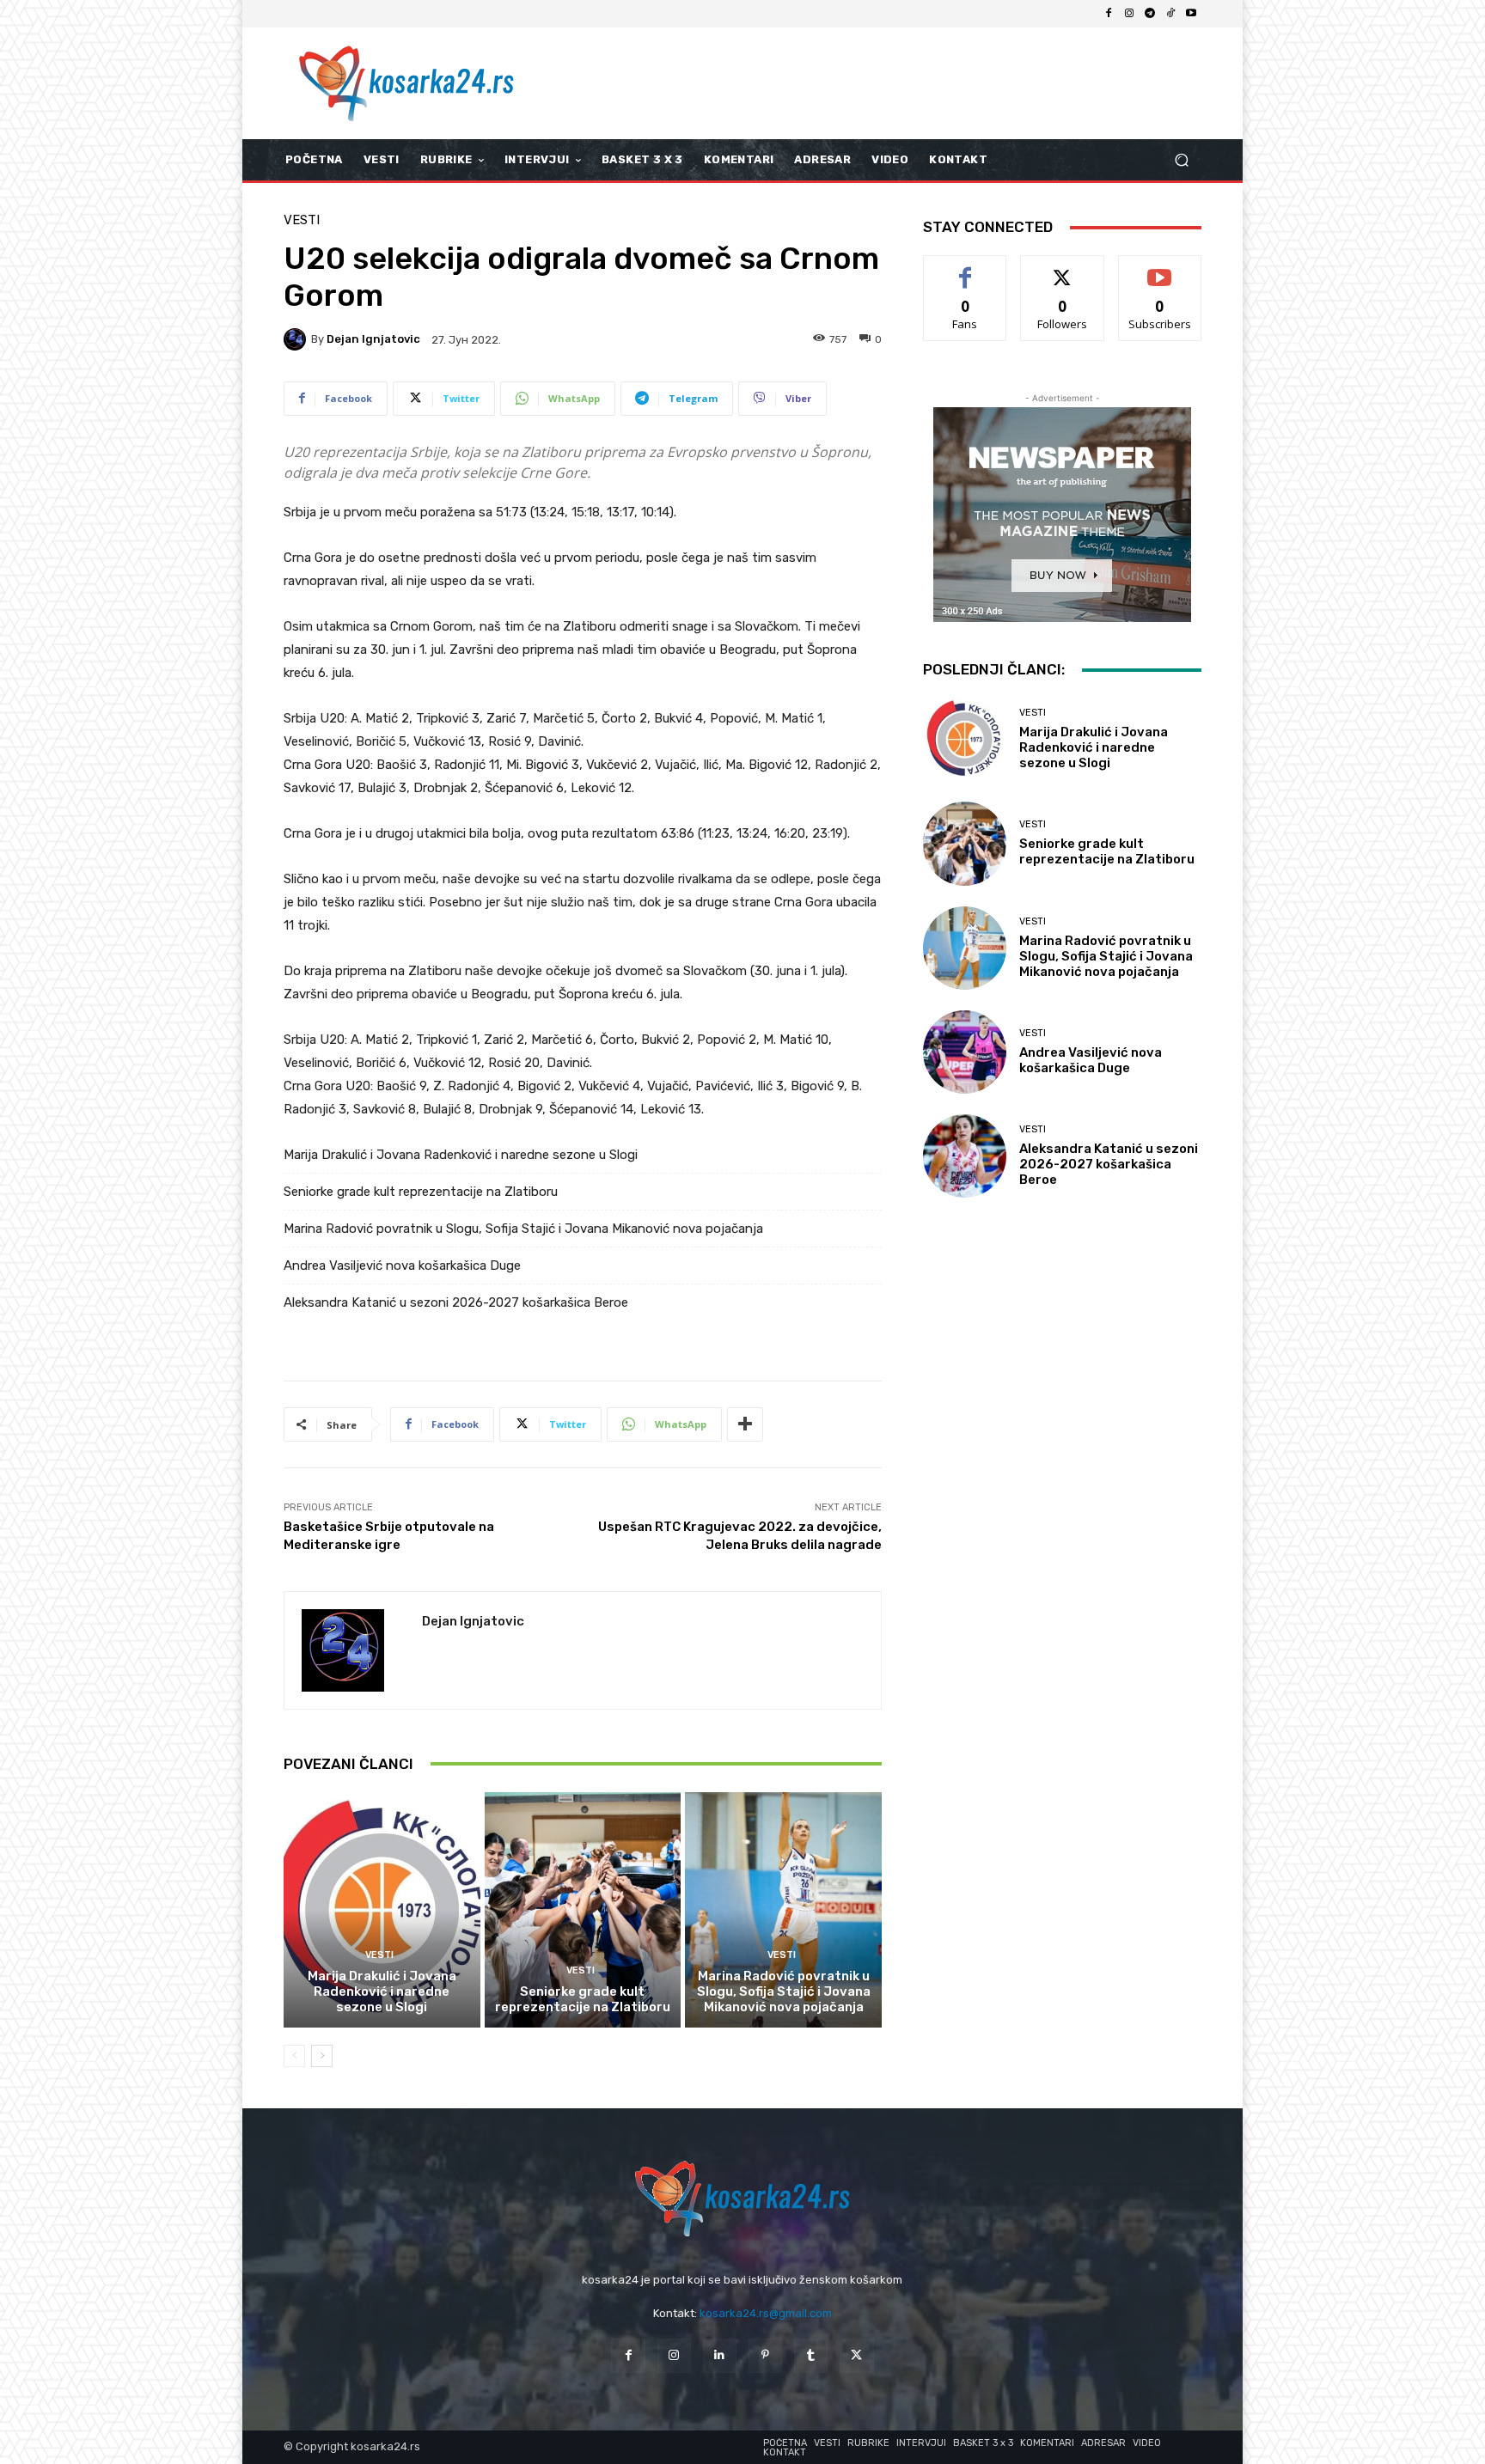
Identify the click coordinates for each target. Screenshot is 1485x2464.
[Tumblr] (811, 2355)
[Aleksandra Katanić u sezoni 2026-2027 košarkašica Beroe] (965, 1156)
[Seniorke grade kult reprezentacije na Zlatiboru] (583, 1910)
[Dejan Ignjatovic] (297, 339)
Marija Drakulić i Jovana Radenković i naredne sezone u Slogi (461, 1155)
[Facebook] (1109, 14)
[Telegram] (1150, 14)
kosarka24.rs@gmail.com (766, 2313)
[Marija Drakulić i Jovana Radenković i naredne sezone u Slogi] (382, 1910)
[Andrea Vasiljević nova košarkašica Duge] (965, 1052)
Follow (1063, 268)
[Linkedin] (720, 2355)
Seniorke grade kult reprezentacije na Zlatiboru (421, 1192)
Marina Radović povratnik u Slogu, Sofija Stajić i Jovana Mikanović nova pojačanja (523, 1229)
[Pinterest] (765, 2355)
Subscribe (1160, 268)
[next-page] (322, 2056)
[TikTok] (1170, 14)
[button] (1181, 160)
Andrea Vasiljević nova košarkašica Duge (402, 1266)
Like (966, 268)
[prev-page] (294, 2056)
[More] (745, 1424)
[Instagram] (1129, 14)
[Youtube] (1191, 14)
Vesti (302, 220)
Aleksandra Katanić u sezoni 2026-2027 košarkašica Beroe (456, 1302)
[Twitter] (856, 2355)
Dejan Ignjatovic (373, 339)
